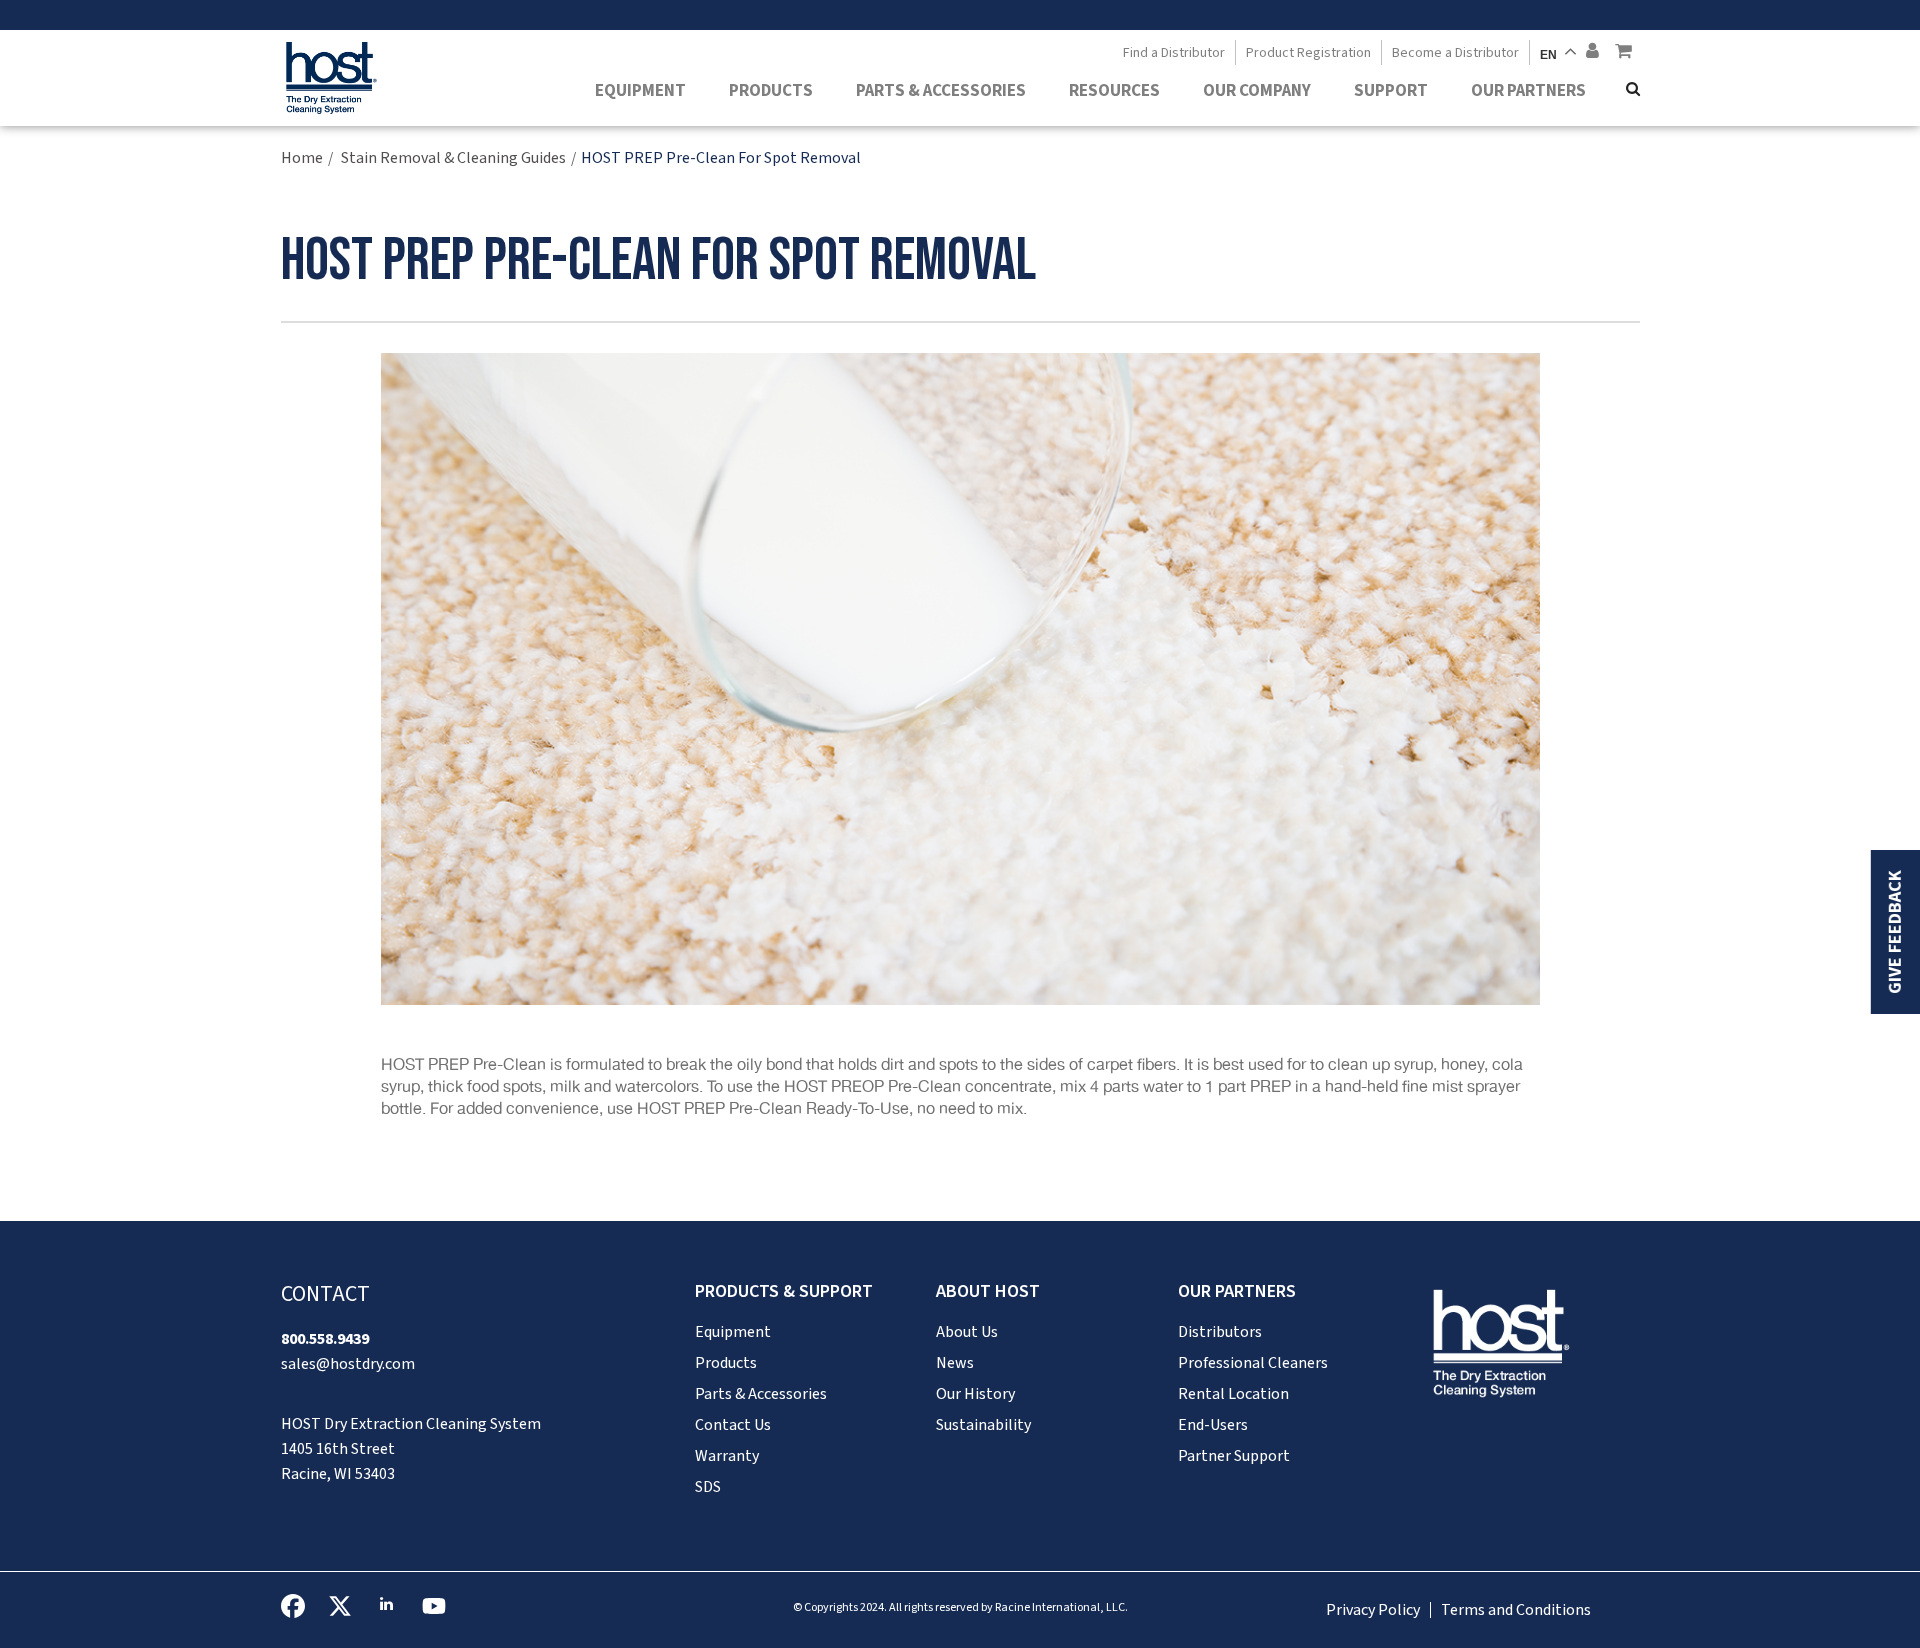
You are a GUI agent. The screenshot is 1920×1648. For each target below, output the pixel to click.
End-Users (1213, 1425)
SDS (708, 1487)
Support (1391, 91)
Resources (1114, 91)
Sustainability (983, 1425)
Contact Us (733, 1425)
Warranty (727, 1456)
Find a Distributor (1174, 53)
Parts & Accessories (941, 91)
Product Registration (1308, 53)
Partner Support (1234, 1456)
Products (771, 91)
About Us (967, 1332)
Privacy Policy (1373, 1610)
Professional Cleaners (1253, 1363)
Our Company (1257, 91)
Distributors (1220, 1332)
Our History (975, 1394)
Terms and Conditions (1516, 1610)
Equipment (640, 91)
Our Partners (1528, 91)
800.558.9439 (325, 1339)
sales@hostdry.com (348, 1364)
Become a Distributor (1455, 53)
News (955, 1363)
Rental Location (1233, 1394)
